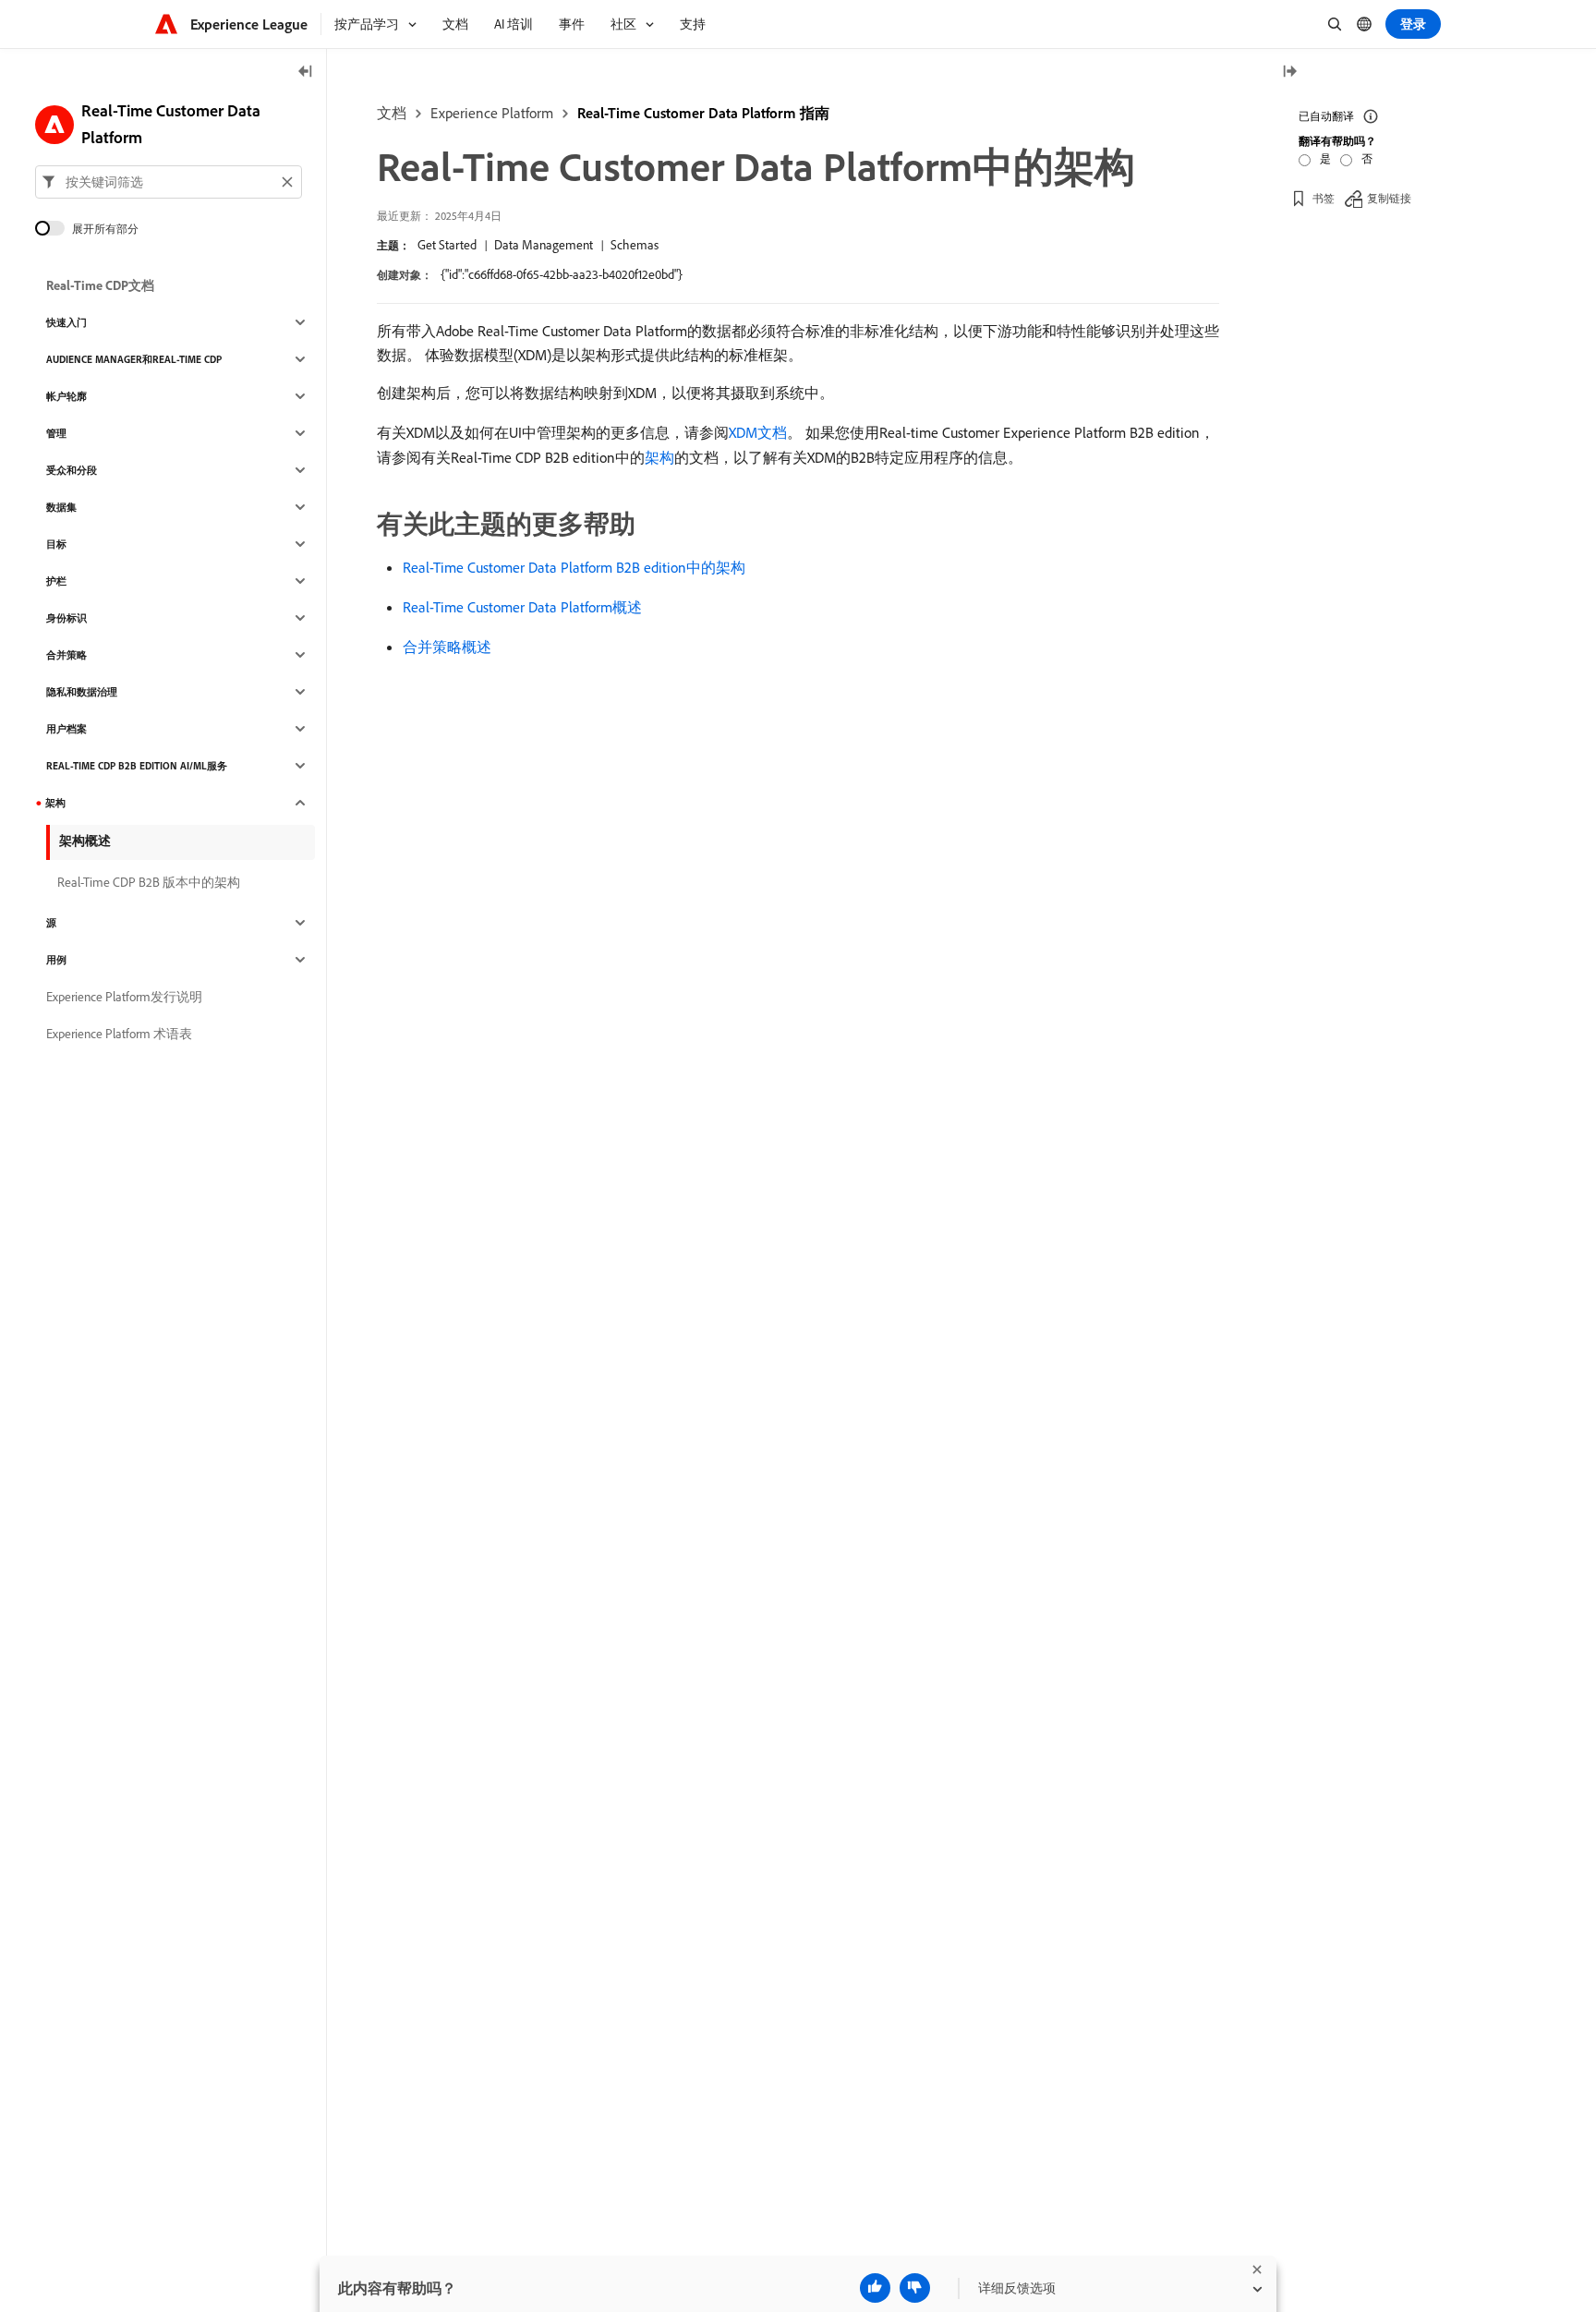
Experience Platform (492, 113)
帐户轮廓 (66, 396)
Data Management (544, 245)
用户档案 (66, 729)
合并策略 (66, 655)
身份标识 (66, 618)
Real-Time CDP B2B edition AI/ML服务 (137, 766)
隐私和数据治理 (82, 692)
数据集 (61, 507)
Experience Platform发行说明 (124, 997)
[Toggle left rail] (306, 73)
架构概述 (85, 841)
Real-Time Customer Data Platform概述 (522, 607)
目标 (56, 544)
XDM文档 (758, 432)
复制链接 (1389, 198)
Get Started (447, 245)
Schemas (635, 245)
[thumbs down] (915, 2288)
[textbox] (169, 182)
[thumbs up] (875, 2288)
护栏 (56, 581)
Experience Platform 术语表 (119, 1034)
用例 (56, 960)
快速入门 (66, 322)
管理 (56, 433)
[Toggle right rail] (1289, 73)
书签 (1324, 198)
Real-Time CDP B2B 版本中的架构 (149, 882)
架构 (659, 457)
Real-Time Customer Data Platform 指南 (703, 113)
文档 (392, 113)
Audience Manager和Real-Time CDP (134, 359)
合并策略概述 (447, 647)
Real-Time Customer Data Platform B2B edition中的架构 (574, 567)
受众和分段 (72, 470)
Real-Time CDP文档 (100, 285)
